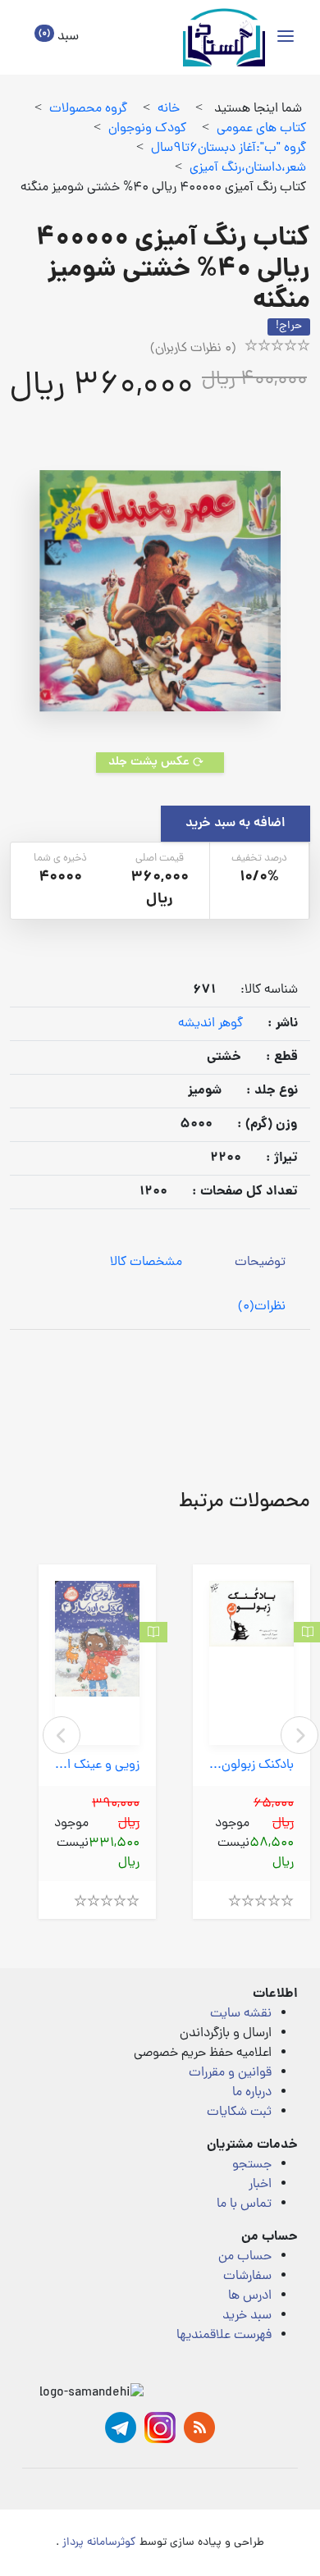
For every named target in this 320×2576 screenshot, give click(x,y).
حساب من (245, 2257)
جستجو (252, 2165)
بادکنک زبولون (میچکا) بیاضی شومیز (251, 1766)
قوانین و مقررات (230, 2073)
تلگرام (121, 2428)
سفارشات (247, 2277)
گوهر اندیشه (210, 1024)
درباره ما (252, 2093)
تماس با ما (244, 2204)
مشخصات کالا (146, 1263)
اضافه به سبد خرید (235, 824)
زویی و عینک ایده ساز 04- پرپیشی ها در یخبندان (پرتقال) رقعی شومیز (97, 1766)
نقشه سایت (241, 2014)
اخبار (260, 2185)
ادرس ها (250, 2296)
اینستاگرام (160, 2428)
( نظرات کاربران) (193, 349)
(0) (262, 1307)
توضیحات (260, 1263)
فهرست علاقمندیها (224, 2336)
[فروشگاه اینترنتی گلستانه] (224, 37)
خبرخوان (199, 2428)
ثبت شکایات (239, 2112)
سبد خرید (247, 2316)
